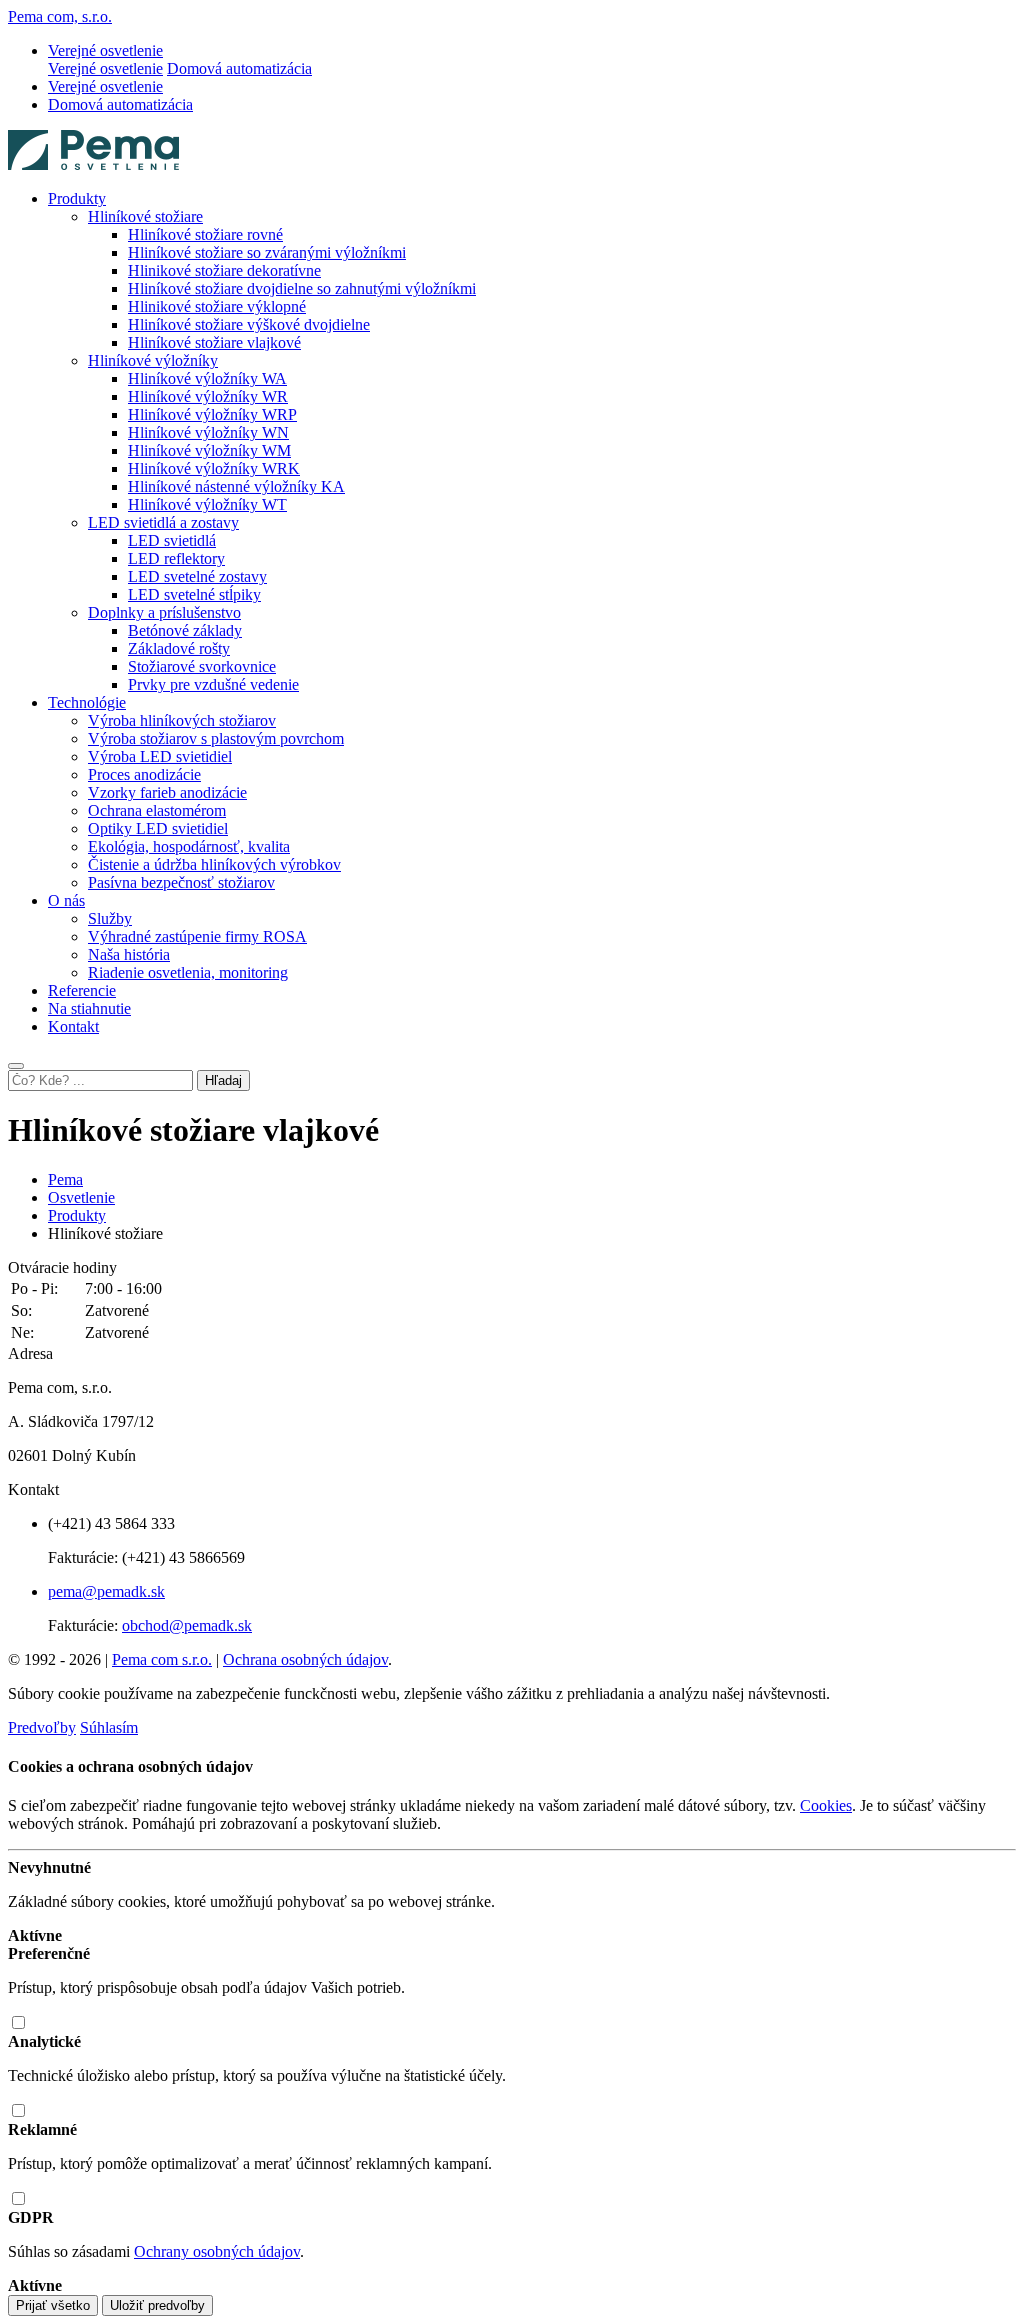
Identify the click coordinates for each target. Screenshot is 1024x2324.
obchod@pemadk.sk (187, 1625)
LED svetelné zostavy (197, 576)
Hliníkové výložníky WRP (212, 414)
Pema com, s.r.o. (60, 16)
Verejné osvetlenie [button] (105, 50)
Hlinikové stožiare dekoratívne (224, 270)
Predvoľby (42, 1727)
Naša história (129, 954)
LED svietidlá (172, 540)
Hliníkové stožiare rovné (205, 234)
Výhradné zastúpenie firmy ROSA (197, 936)
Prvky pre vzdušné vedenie (213, 684)
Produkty (77, 198)
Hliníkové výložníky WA (207, 378)
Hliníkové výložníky (153, 360)
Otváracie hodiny (62, 1267)
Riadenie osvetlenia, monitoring (188, 972)
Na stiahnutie (89, 1008)
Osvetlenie (81, 1197)
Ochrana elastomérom (157, 810)
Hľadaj (223, 1080)
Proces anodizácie (144, 774)
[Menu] (16, 1066)
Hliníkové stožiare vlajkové (214, 342)
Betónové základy (185, 630)
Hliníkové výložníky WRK (214, 468)
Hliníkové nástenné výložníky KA (236, 486)
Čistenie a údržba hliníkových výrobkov (214, 864)
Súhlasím (109, 1727)
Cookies (826, 1805)
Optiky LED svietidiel (158, 828)
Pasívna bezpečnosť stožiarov (181, 882)
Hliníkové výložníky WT (207, 504)
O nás (66, 900)
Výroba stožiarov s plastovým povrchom (216, 738)
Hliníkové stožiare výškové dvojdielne (249, 324)
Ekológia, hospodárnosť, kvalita (189, 846)
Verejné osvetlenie (105, 68)
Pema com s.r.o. (162, 1659)
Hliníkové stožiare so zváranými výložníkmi (267, 252)
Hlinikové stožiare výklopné (217, 306)
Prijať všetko (53, 2305)
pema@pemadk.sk (106, 1591)
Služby (110, 918)
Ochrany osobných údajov (217, 2251)
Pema (65, 1179)
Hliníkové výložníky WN (208, 432)
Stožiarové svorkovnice (202, 666)
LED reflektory (176, 558)
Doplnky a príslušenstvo (164, 612)
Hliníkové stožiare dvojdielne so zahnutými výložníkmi (302, 288)
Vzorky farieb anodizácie (167, 792)
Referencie (82, 990)
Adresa (30, 1353)
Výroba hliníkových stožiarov (182, 720)
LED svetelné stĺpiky (194, 594)
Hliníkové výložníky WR (208, 396)
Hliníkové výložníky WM (209, 450)
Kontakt (73, 1026)
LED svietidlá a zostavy (163, 522)
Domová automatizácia (239, 68)
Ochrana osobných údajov (305, 1659)
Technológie (87, 702)
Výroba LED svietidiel (160, 756)
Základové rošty (179, 648)
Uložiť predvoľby (157, 2305)
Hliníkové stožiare (145, 216)
